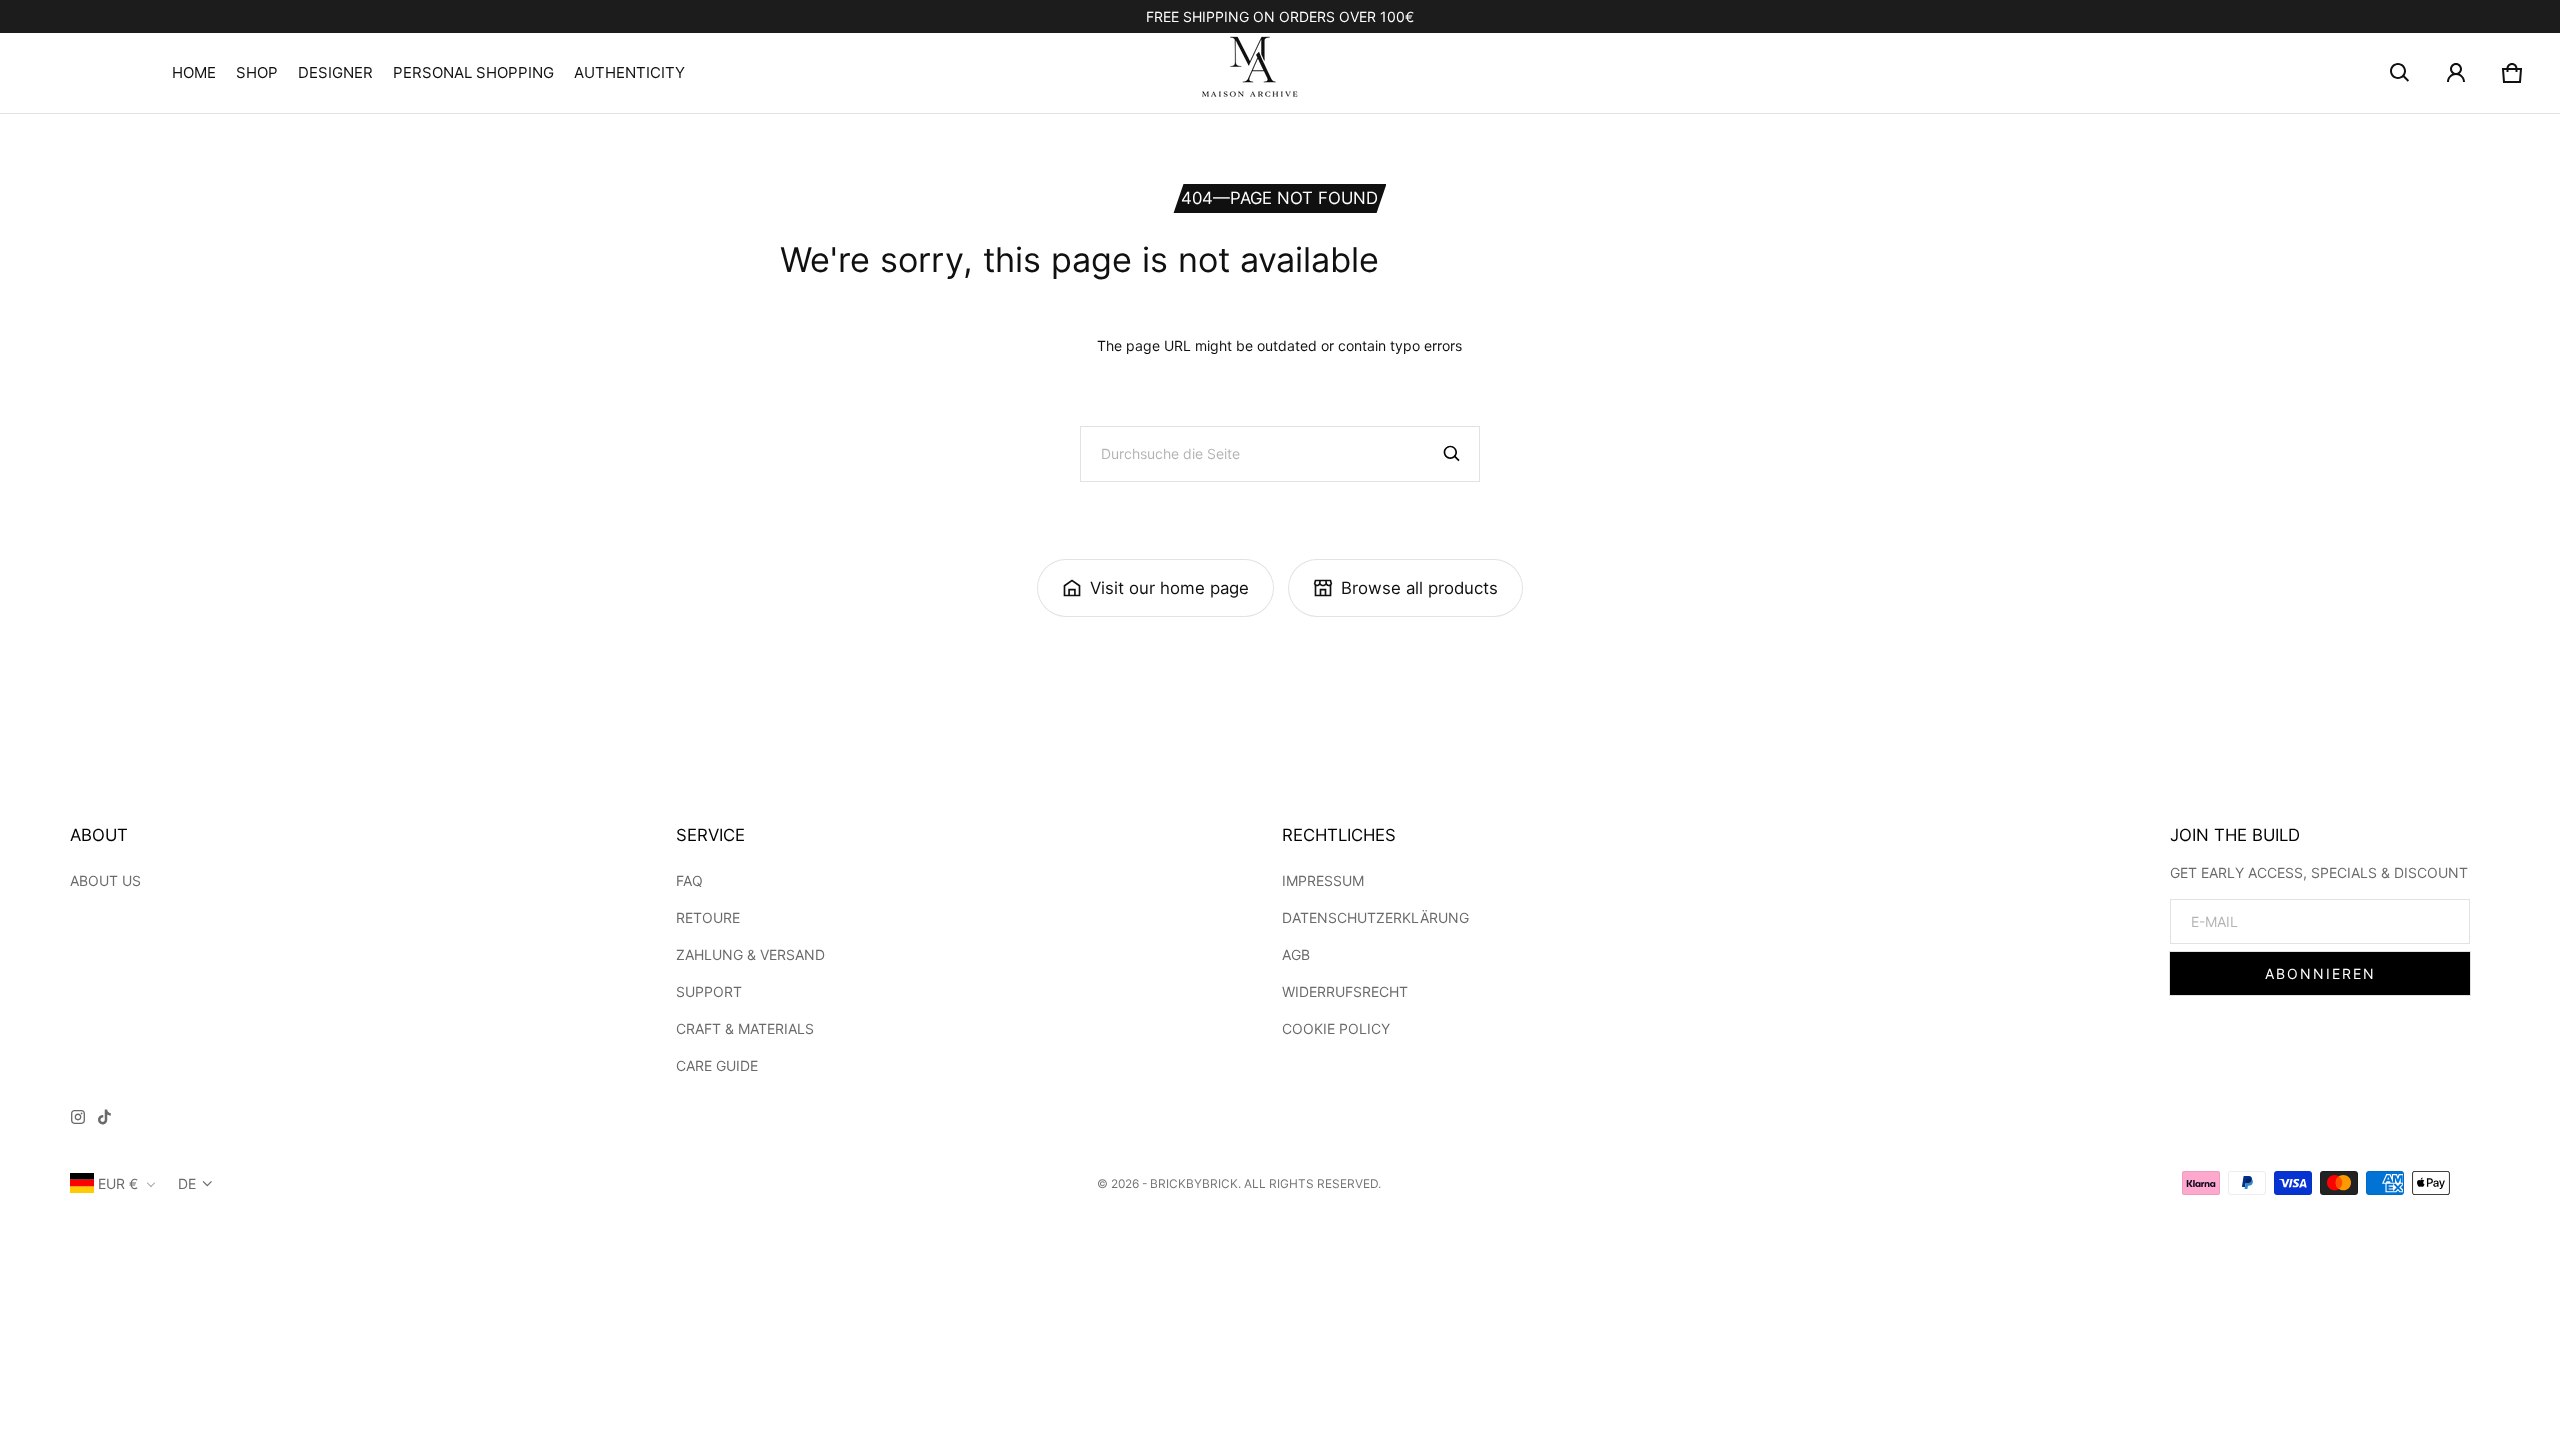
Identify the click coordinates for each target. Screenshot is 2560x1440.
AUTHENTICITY (629, 73)
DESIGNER (335, 72)
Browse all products (1419, 588)
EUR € (118, 1183)
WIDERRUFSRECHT (1345, 991)
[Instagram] (78, 1120)
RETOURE (708, 917)
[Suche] (1452, 454)
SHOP (257, 72)
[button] (2400, 73)
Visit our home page (1169, 588)
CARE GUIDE (717, 1065)
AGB (1296, 954)
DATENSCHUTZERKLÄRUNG (1375, 917)
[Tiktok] (104, 1120)
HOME (194, 73)
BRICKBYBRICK (1194, 1183)
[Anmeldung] (2456, 73)
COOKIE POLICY (1336, 1028)
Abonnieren (2320, 973)
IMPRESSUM (1323, 880)
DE (187, 1183)
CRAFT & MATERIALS (745, 1028)
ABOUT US (105, 880)
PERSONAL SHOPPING (473, 73)
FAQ (689, 880)
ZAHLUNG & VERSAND (750, 954)
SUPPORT (709, 991)
